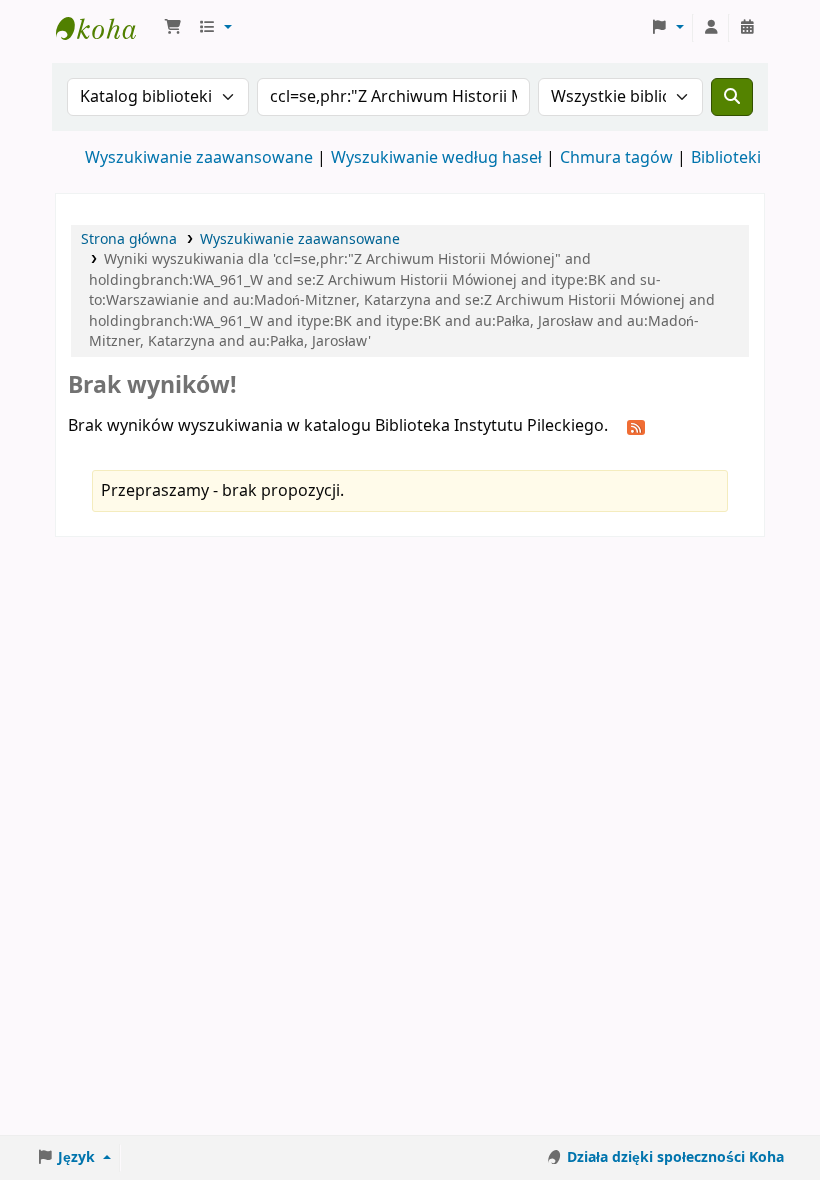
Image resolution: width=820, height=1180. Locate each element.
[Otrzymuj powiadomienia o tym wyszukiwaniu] (636, 427)
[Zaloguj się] (711, 28)
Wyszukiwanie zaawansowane (199, 158)
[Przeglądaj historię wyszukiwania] (747, 28)
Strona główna (129, 239)
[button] (173, 28)
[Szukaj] (732, 97)
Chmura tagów (616, 158)
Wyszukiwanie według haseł (436, 158)
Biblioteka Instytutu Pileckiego (106, 28)
